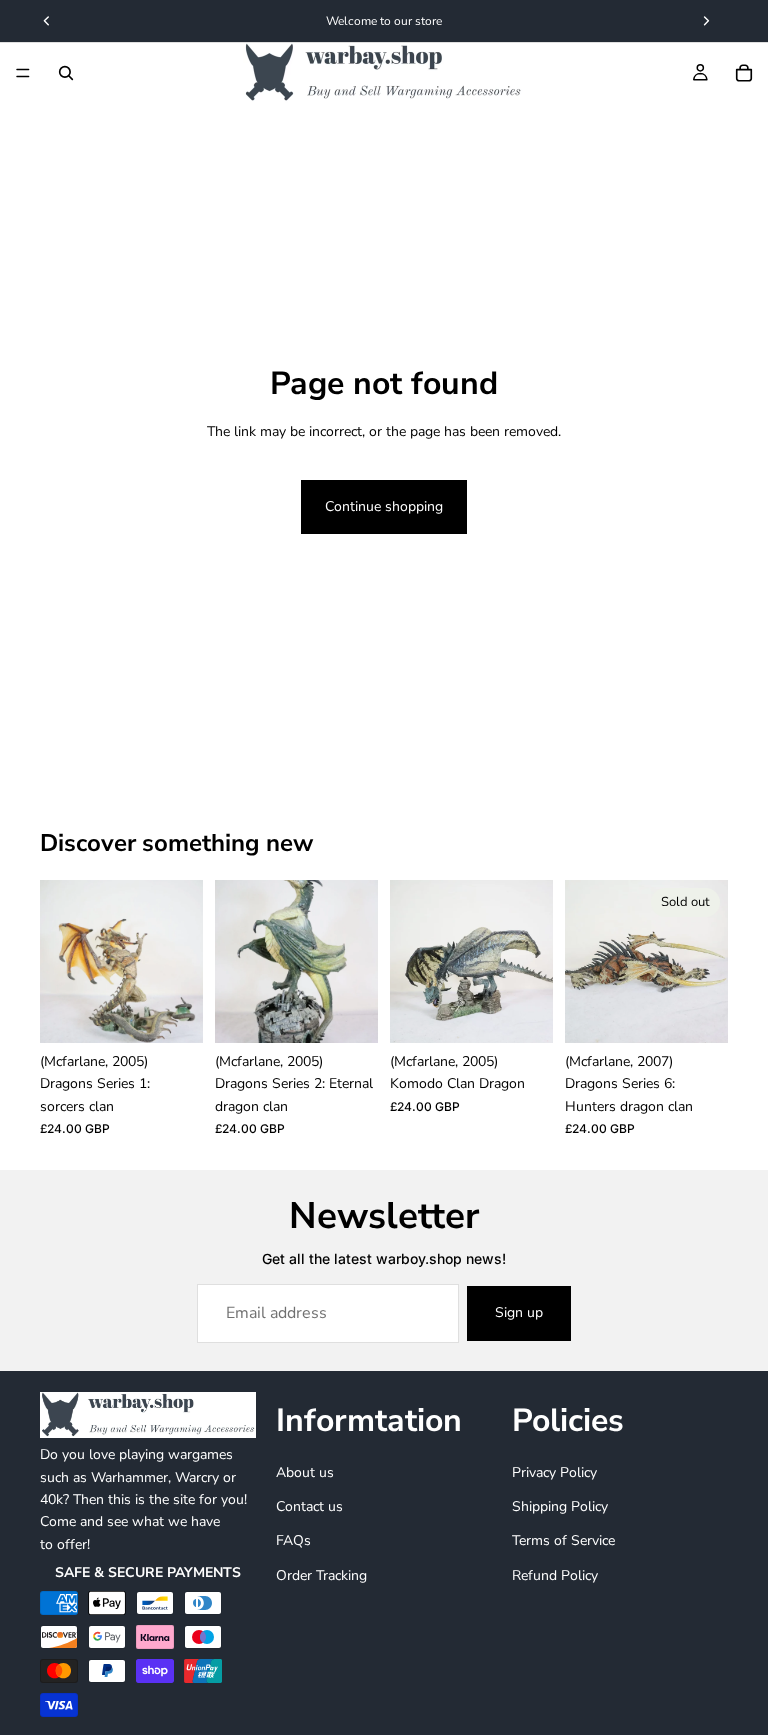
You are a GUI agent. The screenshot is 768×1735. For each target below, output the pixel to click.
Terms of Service (563, 1541)
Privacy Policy (554, 1472)
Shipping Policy (560, 1506)
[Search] (66, 73)
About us (305, 1472)
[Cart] (744, 73)
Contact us (309, 1506)
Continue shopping (384, 506)
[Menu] (23, 73)
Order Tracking (321, 1575)
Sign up (519, 1312)
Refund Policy (555, 1575)
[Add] (172, 1012)
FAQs (293, 1541)
